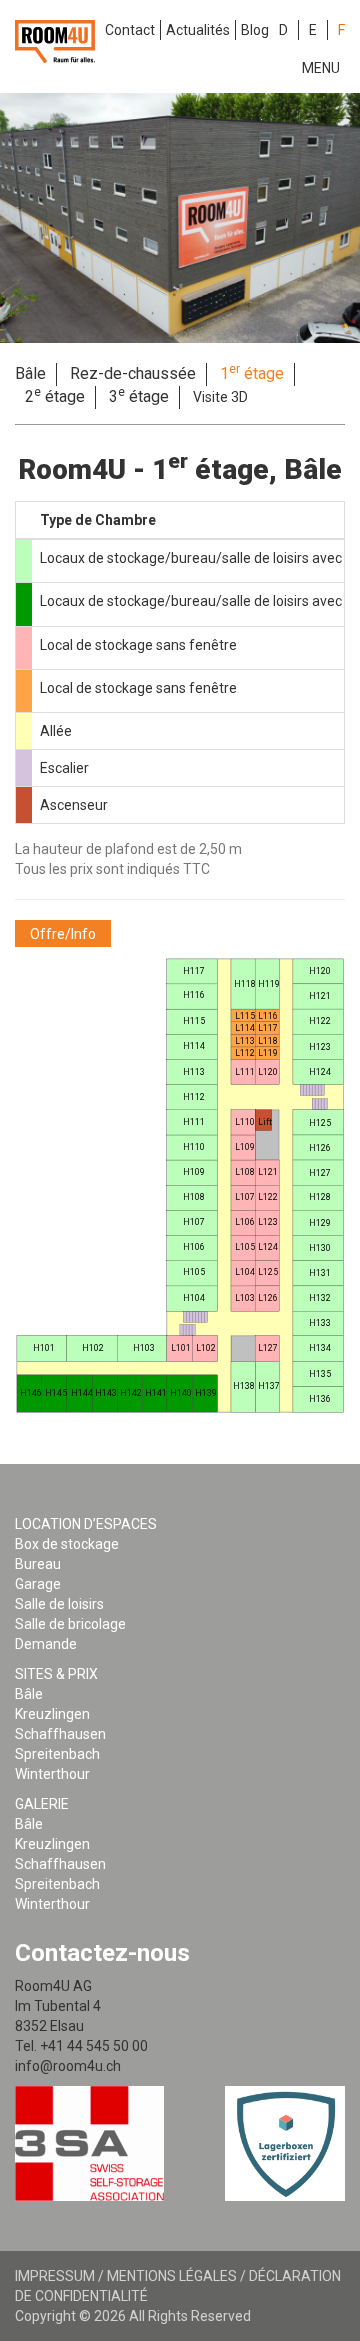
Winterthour (52, 1774)
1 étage (252, 373)
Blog (255, 30)
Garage (38, 1584)
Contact (130, 30)
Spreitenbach (57, 1754)
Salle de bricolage (70, 1624)
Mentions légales (172, 2276)
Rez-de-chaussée (133, 373)
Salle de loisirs (59, 1604)
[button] (63, 933)
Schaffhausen (60, 1734)
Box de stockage (67, 1544)
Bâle (30, 373)
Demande (46, 1644)
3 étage (139, 396)
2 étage (55, 396)
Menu (321, 68)
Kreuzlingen (52, 1714)
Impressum (55, 2276)
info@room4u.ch (68, 2066)
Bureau (38, 1564)
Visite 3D (220, 397)
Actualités (198, 30)
